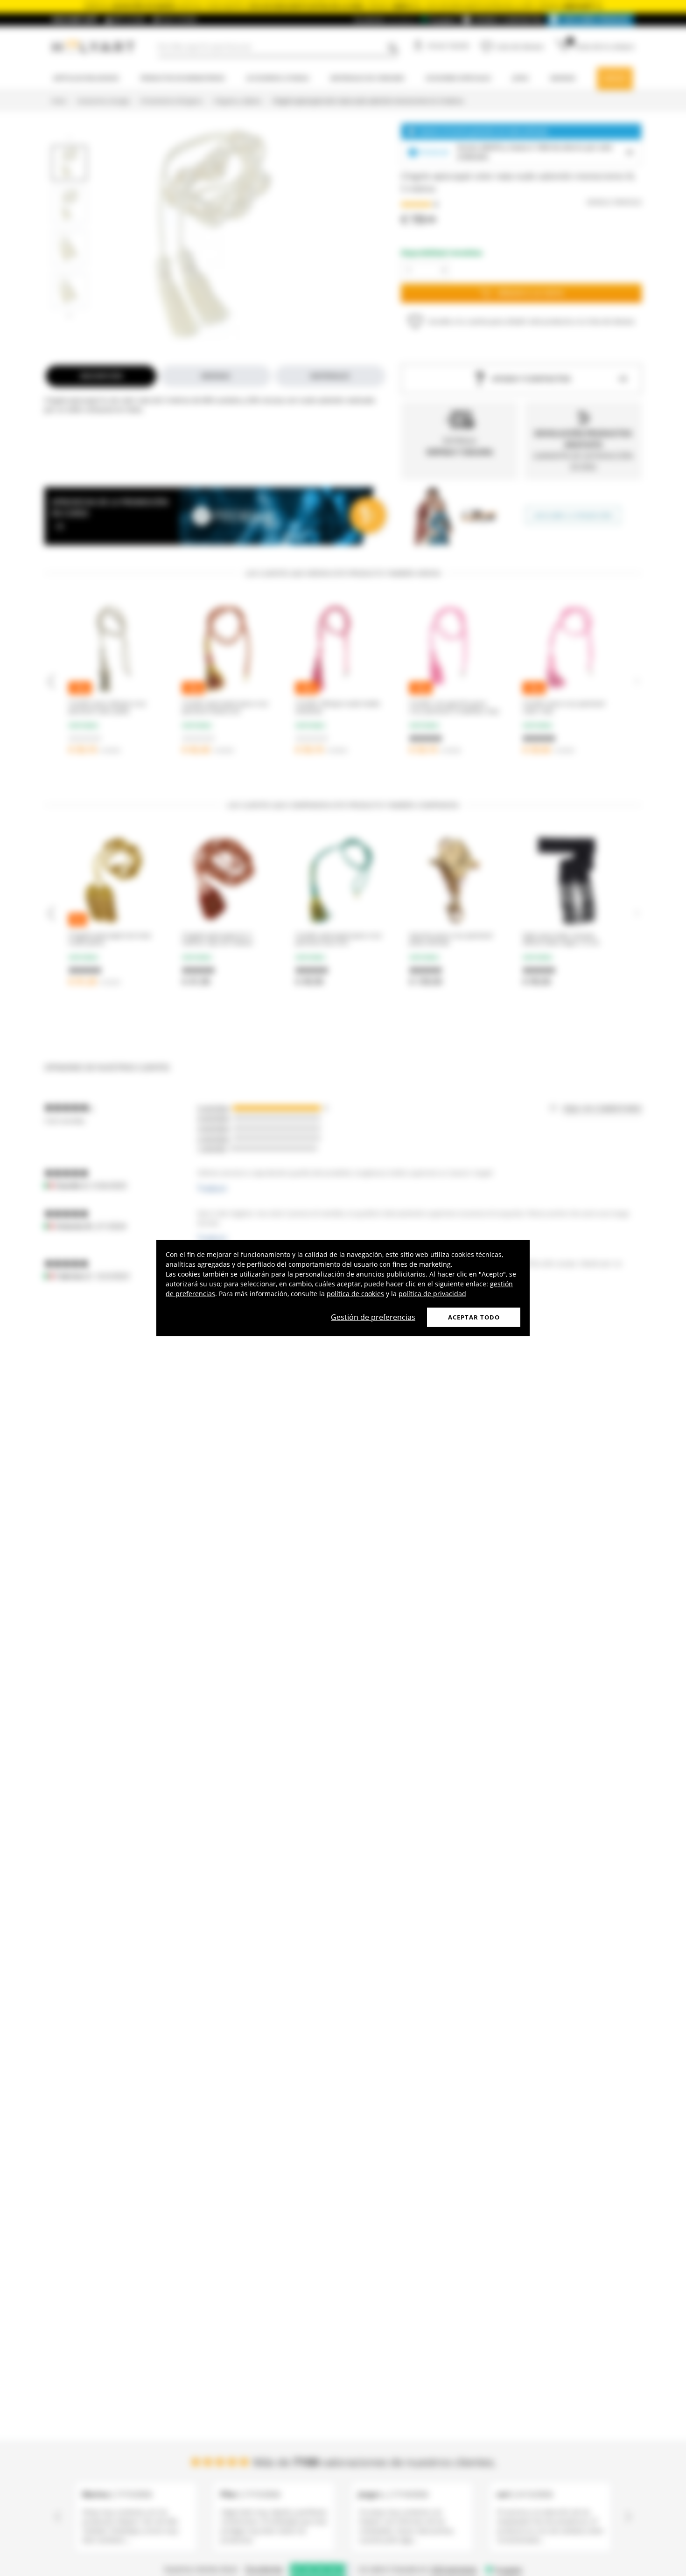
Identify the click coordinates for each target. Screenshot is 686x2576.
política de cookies (355, 1293)
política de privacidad (432, 1293)
